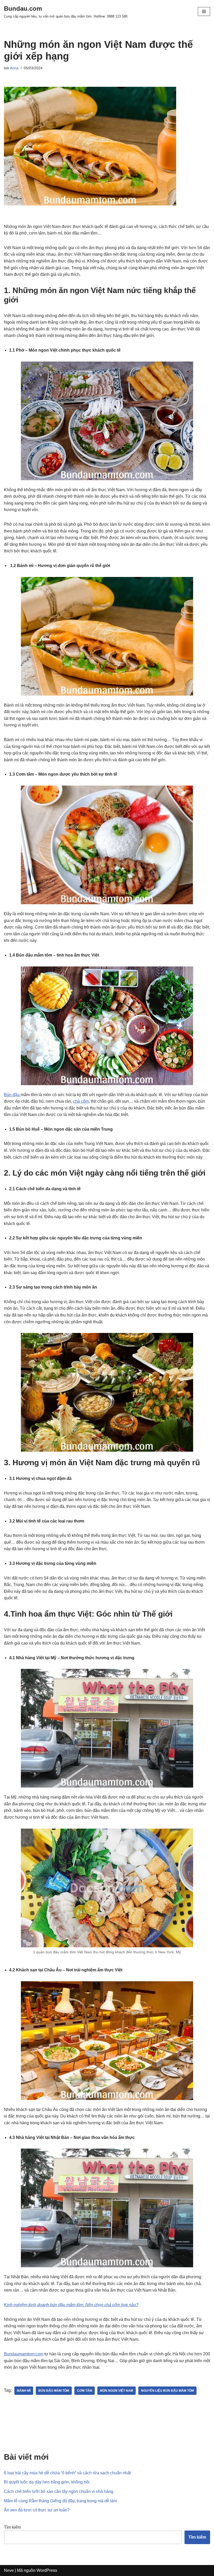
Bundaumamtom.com (24, 2354)
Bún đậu (12, 1095)
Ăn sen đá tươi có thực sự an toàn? (37, 2510)
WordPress (47, 2570)
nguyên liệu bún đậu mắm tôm (167, 2391)
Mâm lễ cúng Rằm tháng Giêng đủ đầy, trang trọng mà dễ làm (60, 2501)
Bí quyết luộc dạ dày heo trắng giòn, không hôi (47, 2482)
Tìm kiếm (12, 2527)
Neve (9, 2570)
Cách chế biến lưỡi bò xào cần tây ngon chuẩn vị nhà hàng (59, 2491)
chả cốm (81, 1101)
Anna (14, 68)
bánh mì (24, 2391)
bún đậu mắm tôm (54, 2391)
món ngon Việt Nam (117, 2391)
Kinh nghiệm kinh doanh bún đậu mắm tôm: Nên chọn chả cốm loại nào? (71, 2305)
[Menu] (204, 12)
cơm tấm (85, 2391)
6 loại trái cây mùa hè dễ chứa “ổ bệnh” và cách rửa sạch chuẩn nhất (67, 2473)
